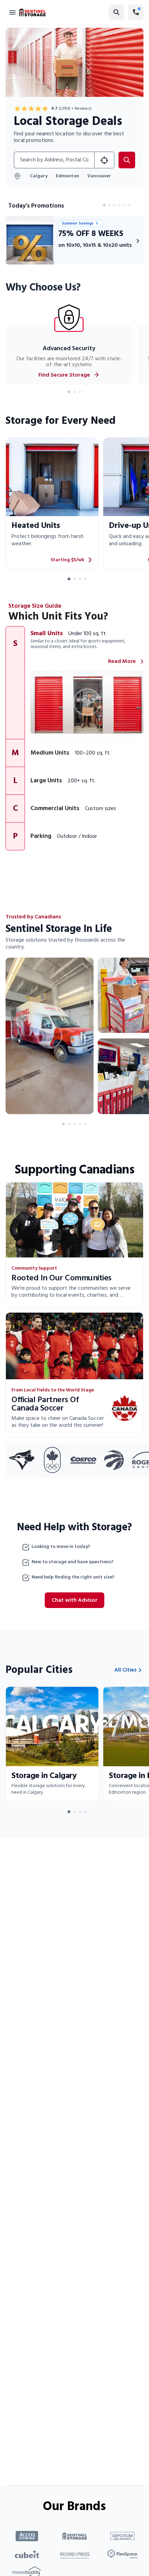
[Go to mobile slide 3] (74, 1124)
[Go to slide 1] (104, 205)
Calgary (39, 176)
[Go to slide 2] (109, 205)
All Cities (125, 1670)
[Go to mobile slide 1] (63, 1124)
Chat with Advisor (74, 1600)
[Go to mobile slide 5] (86, 1124)
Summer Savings (78, 223)
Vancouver (99, 176)
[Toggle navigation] (12, 12)
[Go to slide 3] (114, 205)
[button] (74, 683)
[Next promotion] (138, 241)
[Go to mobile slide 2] (69, 1124)
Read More (122, 662)
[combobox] (54, 160)
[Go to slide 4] (119, 205)
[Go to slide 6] (129, 205)
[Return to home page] (33, 12)
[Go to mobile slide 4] (80, 1124)
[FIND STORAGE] (104, 160)
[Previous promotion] (11, 241)
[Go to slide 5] (124, 205)
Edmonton (67, 176)
